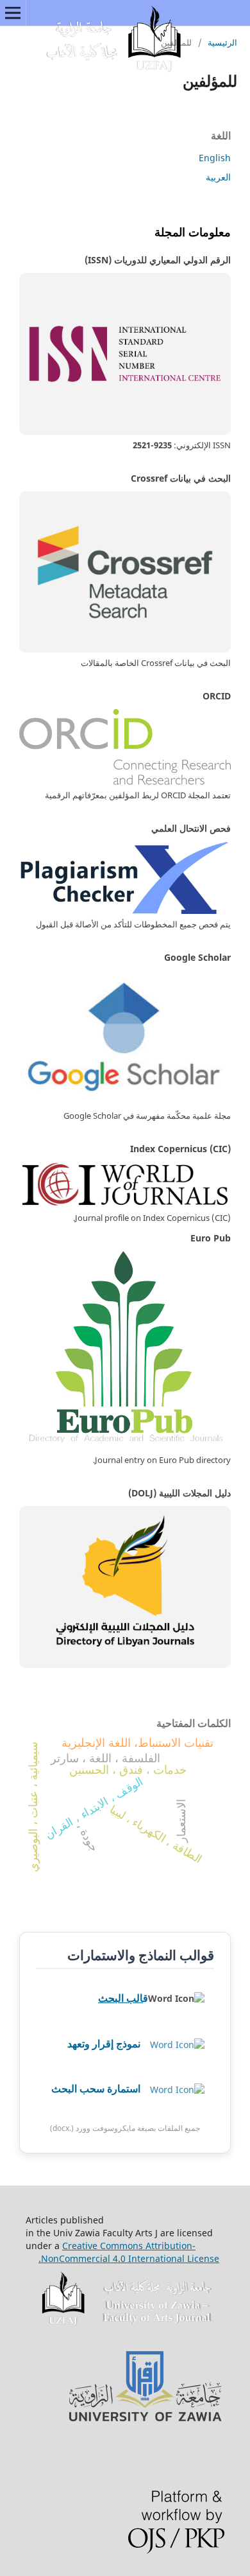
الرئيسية (222, 42)
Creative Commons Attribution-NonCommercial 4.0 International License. (129, 2252)
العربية (218, 177)
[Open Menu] (13, 13)
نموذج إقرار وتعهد (104, 2044)
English (215, 158)
